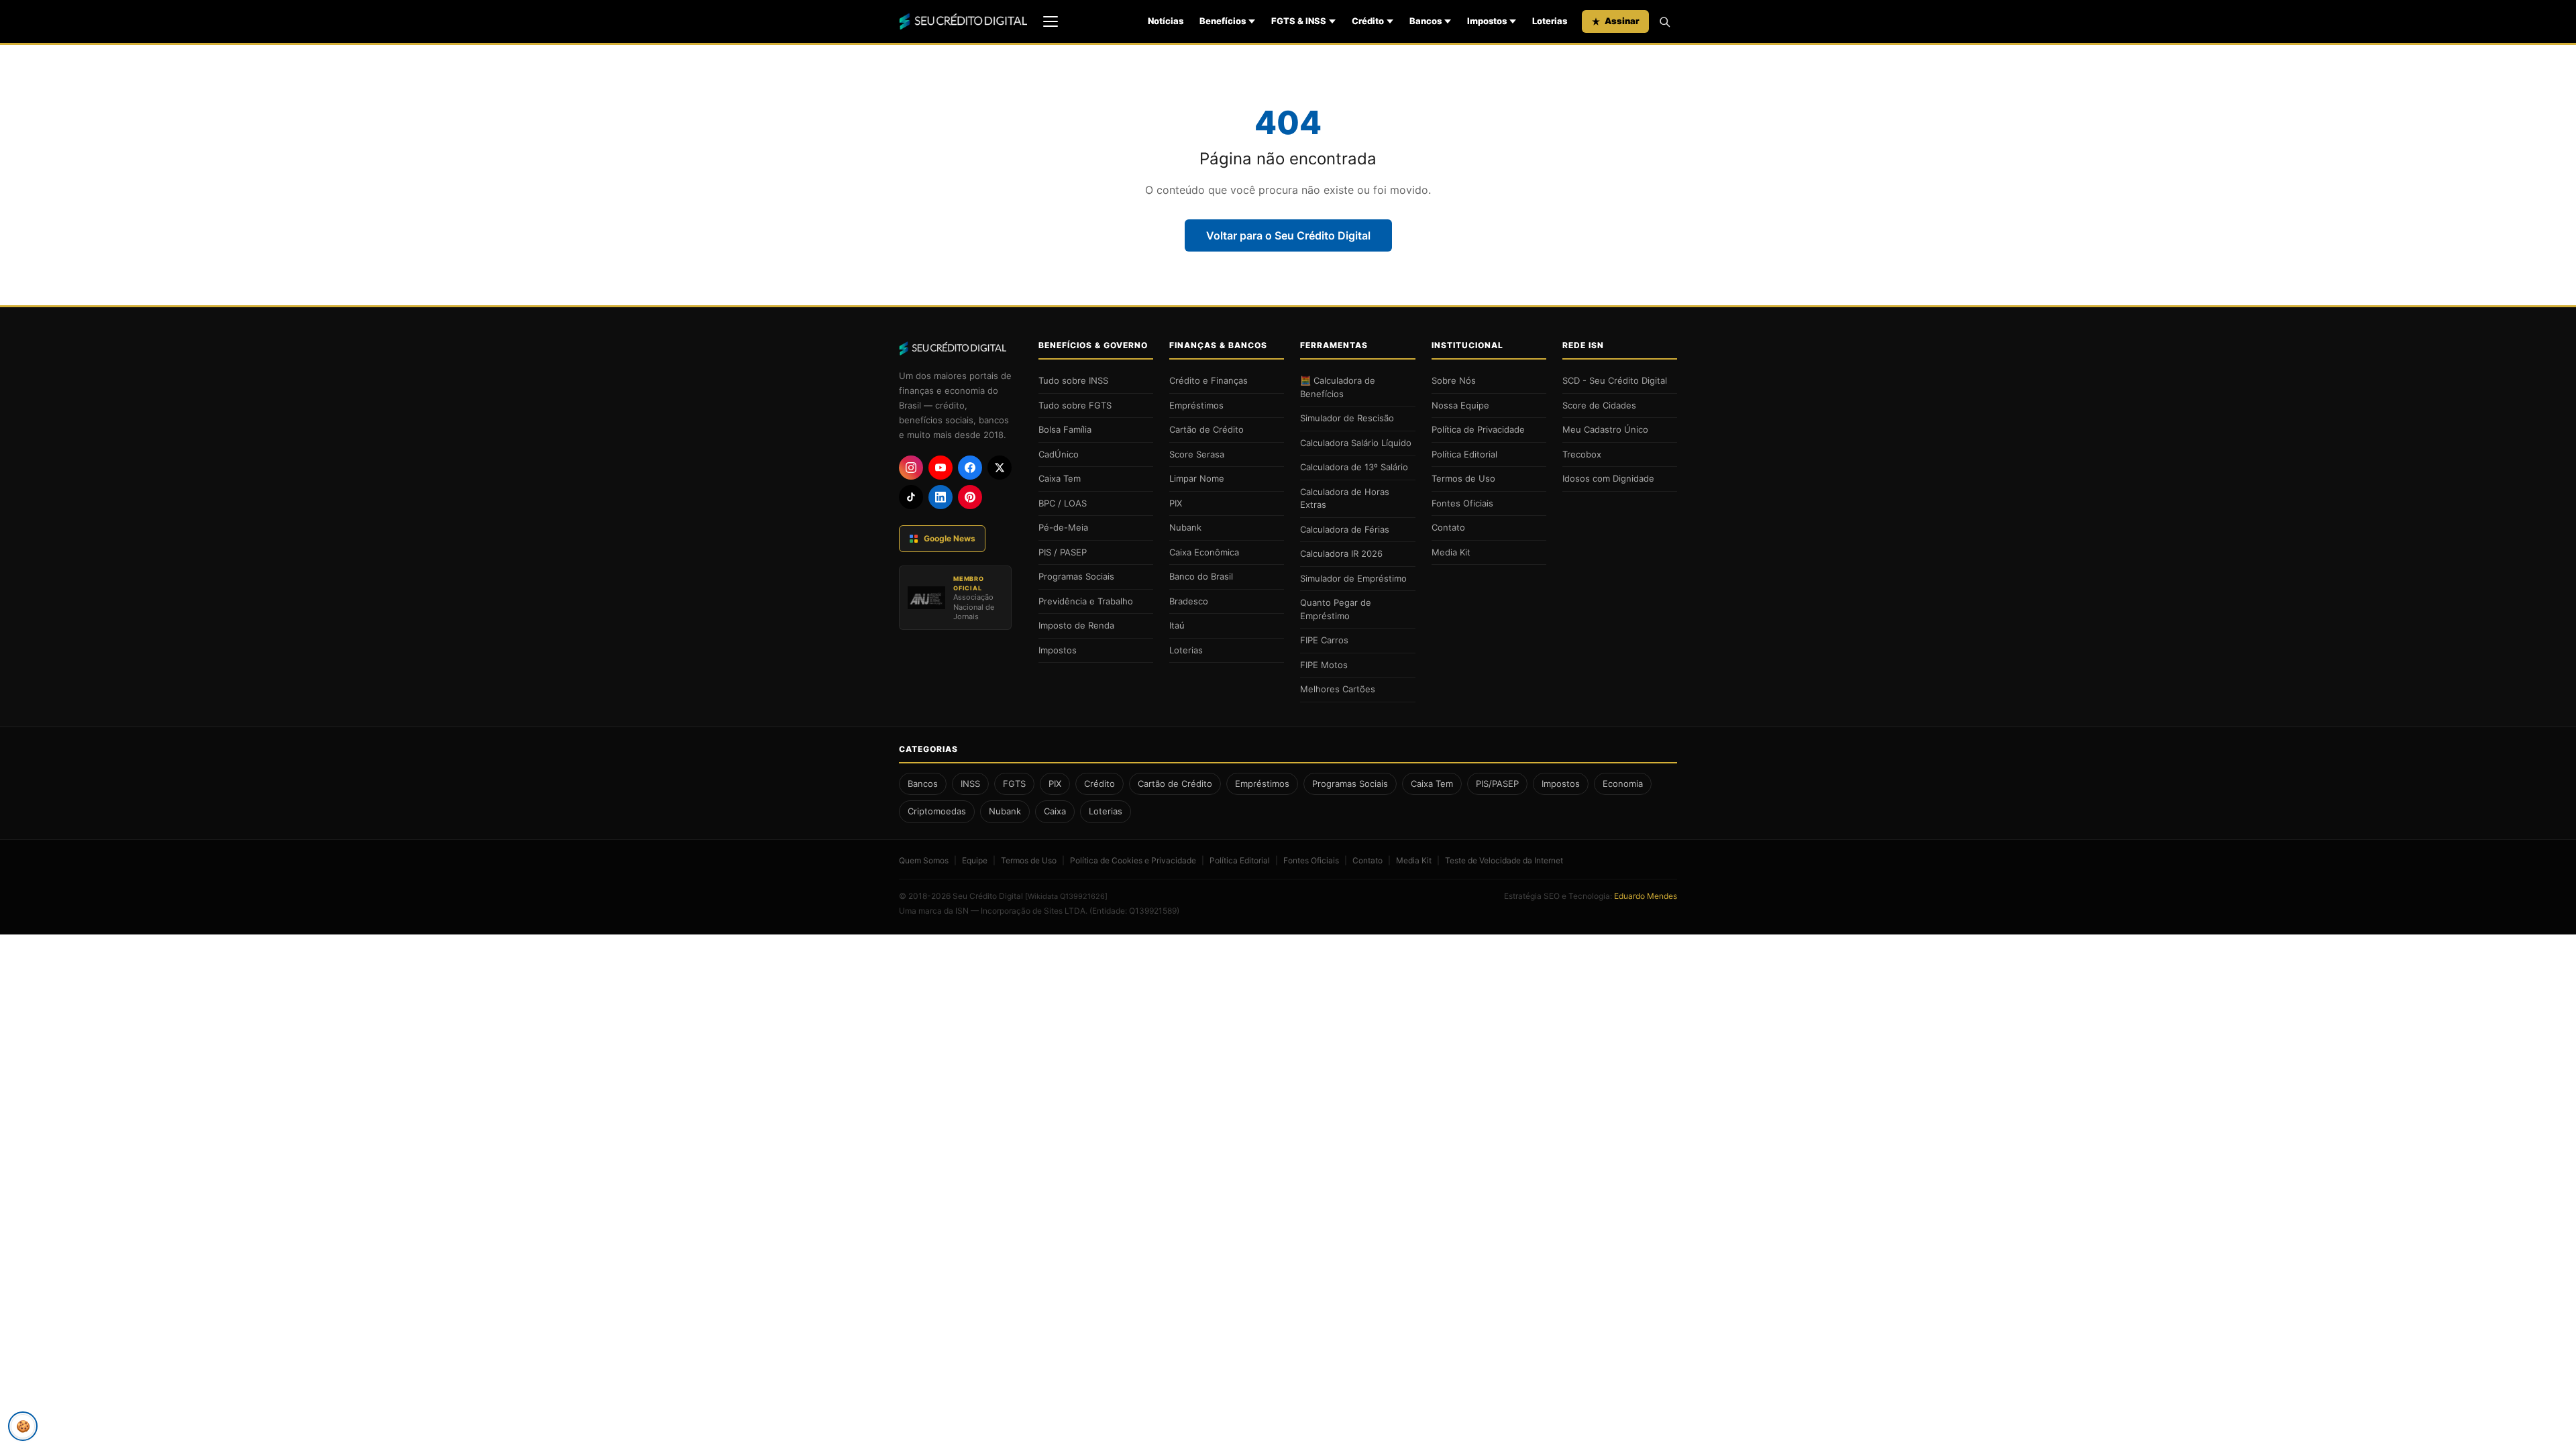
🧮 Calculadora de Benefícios (1338, 387)
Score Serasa (1197, 454)
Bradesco (1189, 601)
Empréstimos (1196, 405)
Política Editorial (1464, 454)
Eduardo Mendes (1646, 896)
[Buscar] (1664, 21)
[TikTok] (911, 497)
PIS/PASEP (1497, 784)
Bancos (1426, 21)
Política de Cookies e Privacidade (1133, 860)
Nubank (1185, 527)
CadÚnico (1059, 454)
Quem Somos (924, 860)
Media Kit (1451, 552)
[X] (1000, 468)
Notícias (1166, 21)
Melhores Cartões (1338, 689)
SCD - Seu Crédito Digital (1615, 380)
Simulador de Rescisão (1347, 418)
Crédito (1368, 21)
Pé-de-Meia (1063, 527)
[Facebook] (970, 468)
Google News (950, 538)
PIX (1176, 503)
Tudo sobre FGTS (1075, 405)
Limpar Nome (1197, 478)
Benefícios (1223, 21)
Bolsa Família (1065, 429)
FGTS (1014, 784)
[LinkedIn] (941, 497)
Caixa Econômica (1204, 552)
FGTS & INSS (1299, 21)
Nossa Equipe (1460, 405)
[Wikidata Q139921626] (1066, 896)
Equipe (975, 860)
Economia (1623, 784)
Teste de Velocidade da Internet (1504, 860)
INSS (970, 784)
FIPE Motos (1324, 665)
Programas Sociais (1076, 576)
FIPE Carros (1324, 640)
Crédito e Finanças (1209, 380)
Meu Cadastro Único (1605, 429)
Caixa (1055, 811)
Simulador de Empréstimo (1353, 578)
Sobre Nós (1454, 380)
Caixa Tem (1060, 478)
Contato (1448, 527)
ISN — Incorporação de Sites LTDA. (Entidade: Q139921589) (1067, 911)
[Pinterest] (970, 497)
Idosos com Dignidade (1608, 478)
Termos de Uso (1463, 478)
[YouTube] (941, 468)
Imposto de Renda (1076, 625)
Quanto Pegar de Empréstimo (1336, 609)
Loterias (1550, 21)
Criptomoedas (937, 811)
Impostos (1487, 21)
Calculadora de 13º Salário (1354, 467)
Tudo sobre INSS (1073, 380)
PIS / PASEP (1063, 552)
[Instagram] (911, 468)
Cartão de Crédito (1206, 429)
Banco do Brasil (1201, 576)
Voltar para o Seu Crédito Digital (1288, 235)
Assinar (1622, 21)
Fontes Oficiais (1462, 503)
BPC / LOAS (1063, 503)
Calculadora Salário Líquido (1356, 443)
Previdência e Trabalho (1086, 601)
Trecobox (1582, 454)
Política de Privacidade (1478, 429)
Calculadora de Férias (1345, 529)
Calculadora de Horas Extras (1345, 498)
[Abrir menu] (1051, 21)
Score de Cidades (1599, 405)
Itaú (1177, 625)
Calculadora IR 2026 (1341, 553)
